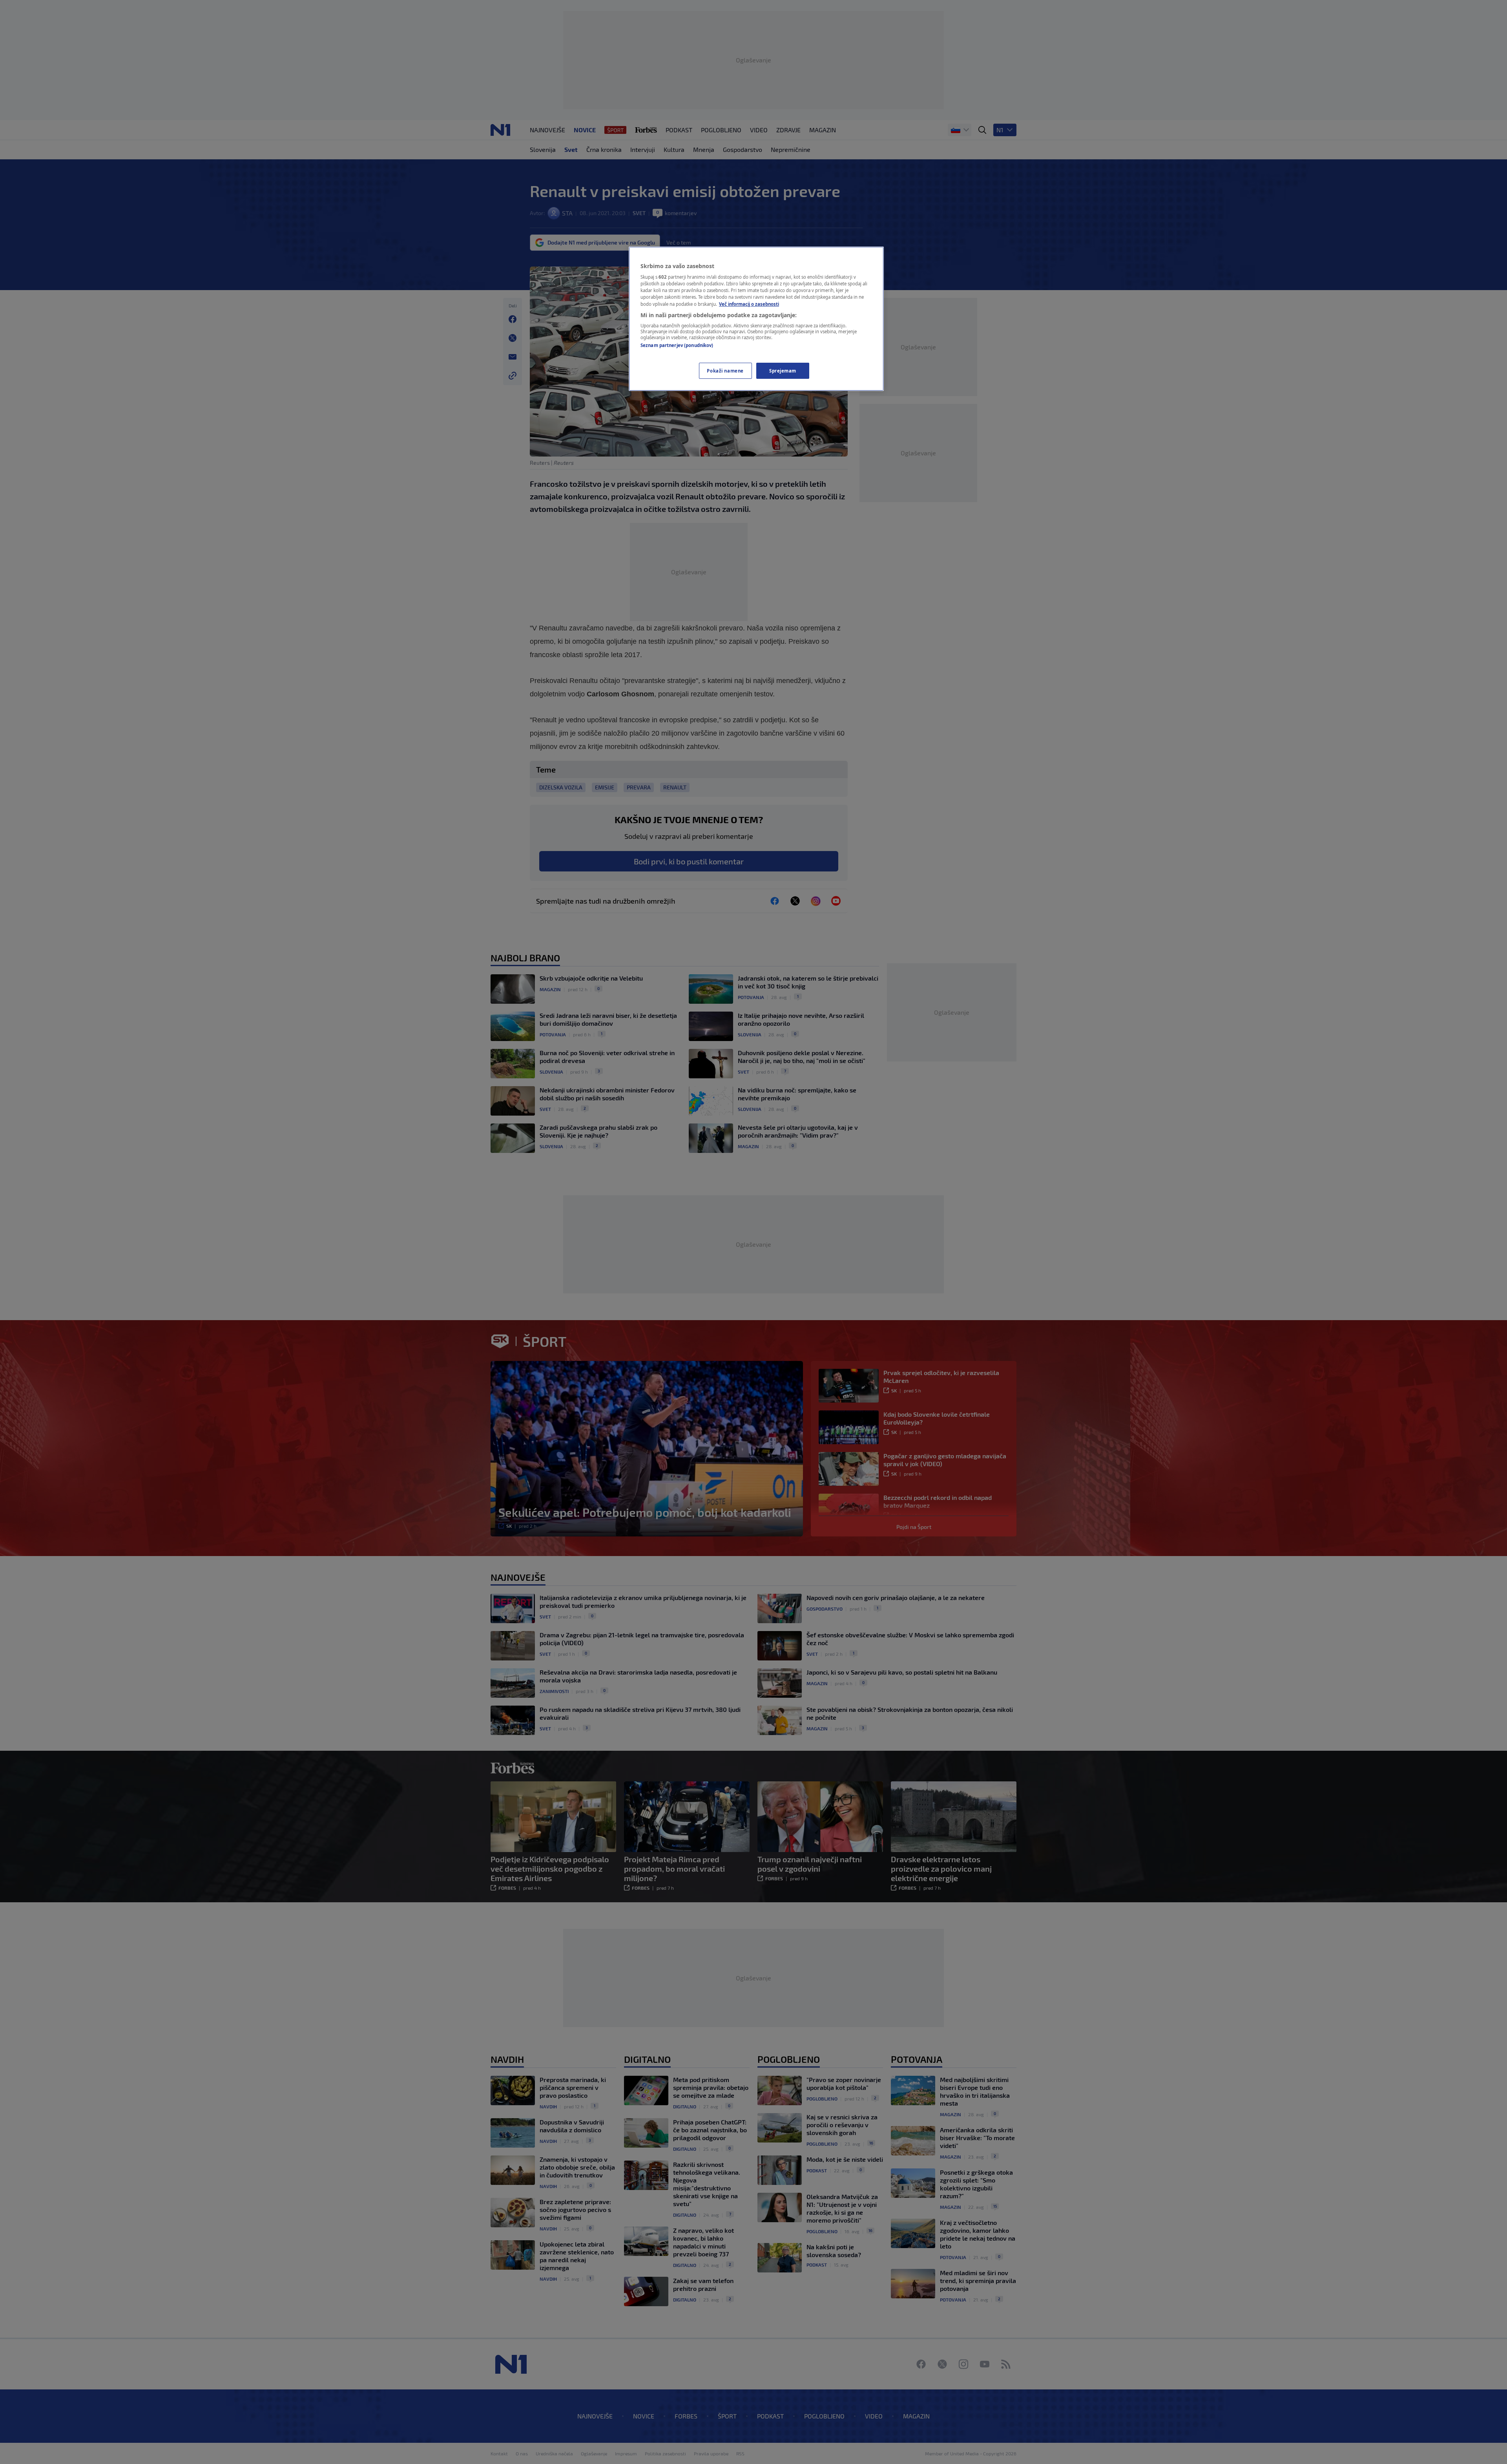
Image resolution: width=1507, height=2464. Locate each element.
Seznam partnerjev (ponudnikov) (677, 345)
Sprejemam (783, 371)
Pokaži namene (725, 371)
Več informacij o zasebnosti (749, 304)
